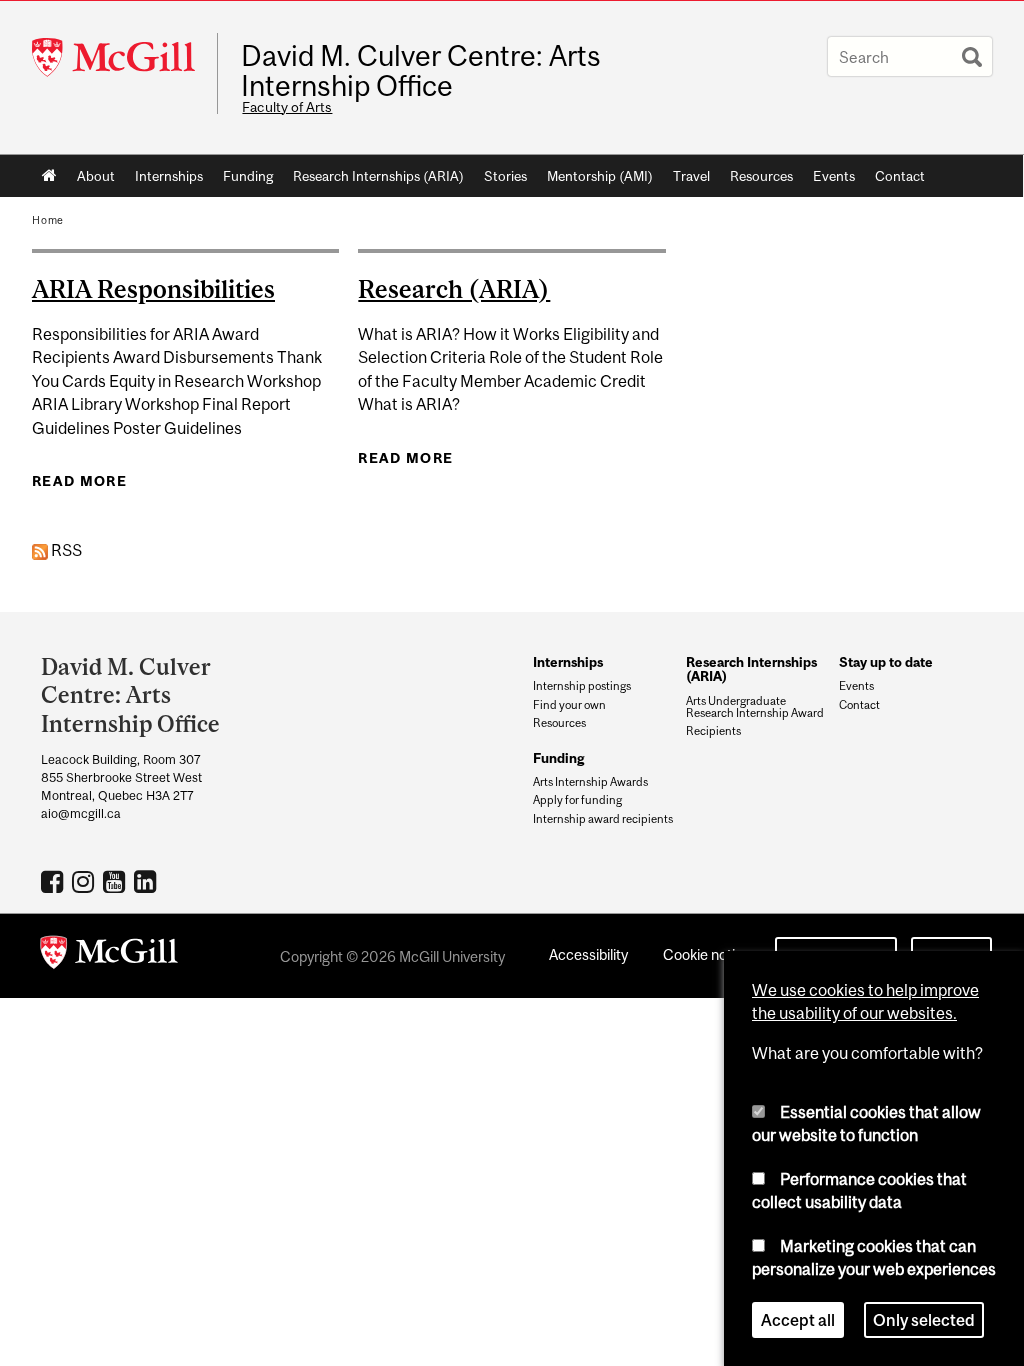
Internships (169, 176)
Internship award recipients (603, 819)
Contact (900, 176)
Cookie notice (707, 954)
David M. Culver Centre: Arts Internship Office (421, 71)
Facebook (54, 881)
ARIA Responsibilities (153, 289)
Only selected (924, 1320)
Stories (505, 176)
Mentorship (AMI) (600, 176)
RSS (65, 550)
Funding (248, 176)
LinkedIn (147, 881)
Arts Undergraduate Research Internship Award (755, 707)
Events (834, 176)
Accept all (798, 1320)
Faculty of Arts (287, 107)
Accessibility (588, 954)
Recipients (713, 731)
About (96, 176)
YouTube (116, 881)
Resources (761, 176)
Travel (691, 176)
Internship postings (582, 686)
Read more (79, 481)
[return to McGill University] (109, 956)
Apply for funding (577, 800)
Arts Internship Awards (590, 782)
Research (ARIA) (454, 289)
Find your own (569, 705)
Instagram (85, 881)
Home (49, 176)
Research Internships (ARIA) (378, 176)
